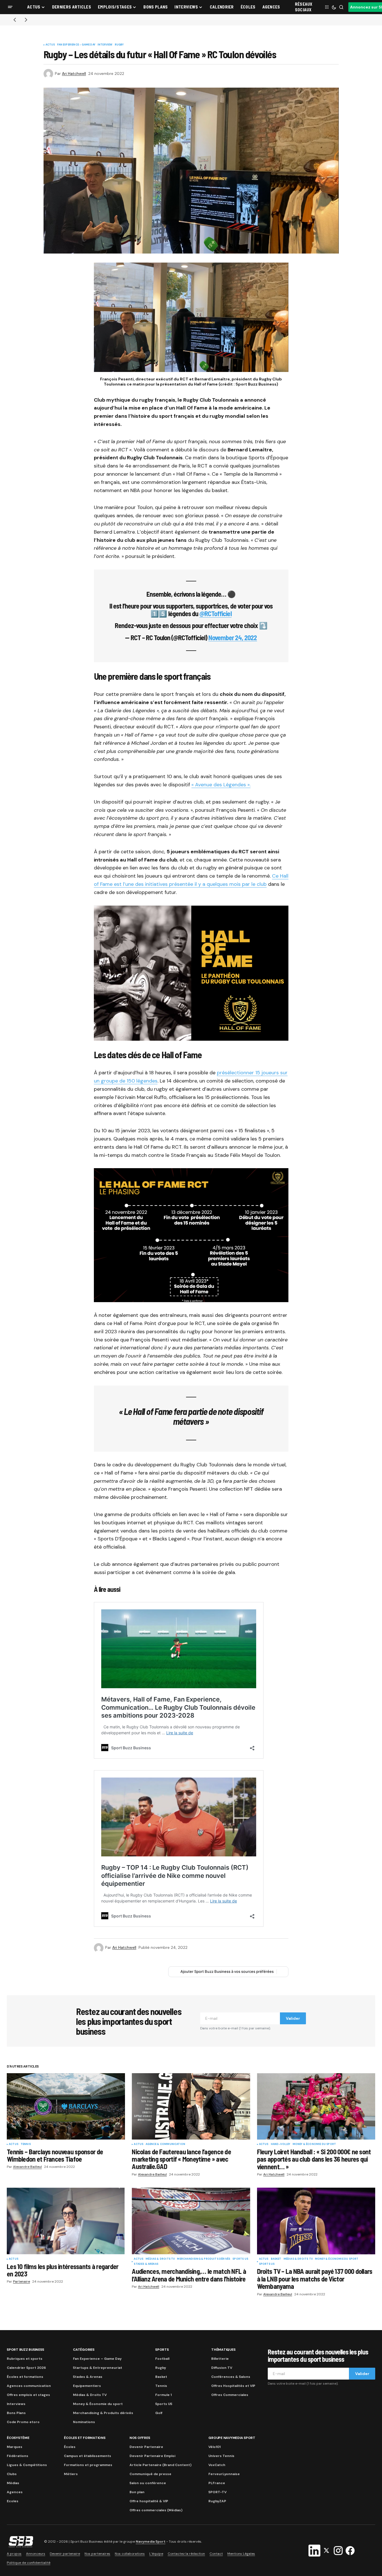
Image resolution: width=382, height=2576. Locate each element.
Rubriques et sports (25, 2359)
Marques (15, 2447)
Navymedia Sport (151, 2542)
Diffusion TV (222, 2368)
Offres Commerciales (230, 2395)
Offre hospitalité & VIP (149, 2501)
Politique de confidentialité (29, 2563)
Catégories (84, 2350)
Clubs (12, 2474)
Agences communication (29, 2386)
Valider (293, 2018)
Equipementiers (87, 2386)
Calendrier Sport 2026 (26, 2368)
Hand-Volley (281, 2144)
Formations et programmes (88, 2465)
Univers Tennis (221, 2456)
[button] (10, 7)
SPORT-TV (217, 2492)
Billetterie (220, 2359)
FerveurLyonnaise (224, 2474)
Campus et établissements (88, 2456)
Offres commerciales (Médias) (156, 2510)
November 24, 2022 (233, 637)
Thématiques (223, 2350)
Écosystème (18, 2438)
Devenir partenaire (65, 2554)
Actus (50, 45)
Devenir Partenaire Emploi (152, 2456)
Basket (276, 2259)
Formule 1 (163, 2395)
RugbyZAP (217, 2501)
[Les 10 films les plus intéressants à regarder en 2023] (66, 2221)
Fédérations (18, 2456)
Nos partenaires (97, 2554)
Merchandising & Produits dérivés (204, 2259)
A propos (14, 2554)
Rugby (119, 45)
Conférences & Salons (231, 2377)
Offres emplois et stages (28, 2395)
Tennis (26, 2144)
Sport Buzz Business (25, 2350)
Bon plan (137, 2492)
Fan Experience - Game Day (76, 45)
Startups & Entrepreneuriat (98, 2368)
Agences (15, 2492)
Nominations (84, 2422)
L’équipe (156, 2554)
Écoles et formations (25, 2377)
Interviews (16, 2404)
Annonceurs (36, 2554)
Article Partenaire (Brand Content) (160, 2465)
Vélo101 (214, 2447)
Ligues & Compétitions (27, 2465)
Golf (159, 2413)
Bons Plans (16, 2413)
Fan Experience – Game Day (97, 2359)
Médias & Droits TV (160, 2259)
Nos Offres (140, 2438)
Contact (216, 2554)
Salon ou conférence (148, 2483)
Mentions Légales (241, 2554)
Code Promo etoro (23, 2422)
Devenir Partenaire (146, 2447)
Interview (105, 45)
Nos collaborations (130, 2554)
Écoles (70, 2447)
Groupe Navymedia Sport (232, 2438)
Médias (13, 2483)
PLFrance (217, 2483)
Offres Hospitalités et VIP (233, 2386)
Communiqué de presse (150, 2474)
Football (162, 2359)
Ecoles (13, 2501)
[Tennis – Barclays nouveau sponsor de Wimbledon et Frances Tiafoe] (66, 2106)
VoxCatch (217, 2465)
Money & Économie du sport (314, 2144)
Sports (162, 2350)
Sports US (240, 2259)
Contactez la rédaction (186, 2554)
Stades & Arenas (146, 2264)
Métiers (71, 2474)
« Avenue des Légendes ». (221, 785)
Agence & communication (165, 2144)
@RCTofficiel (215, 613)
